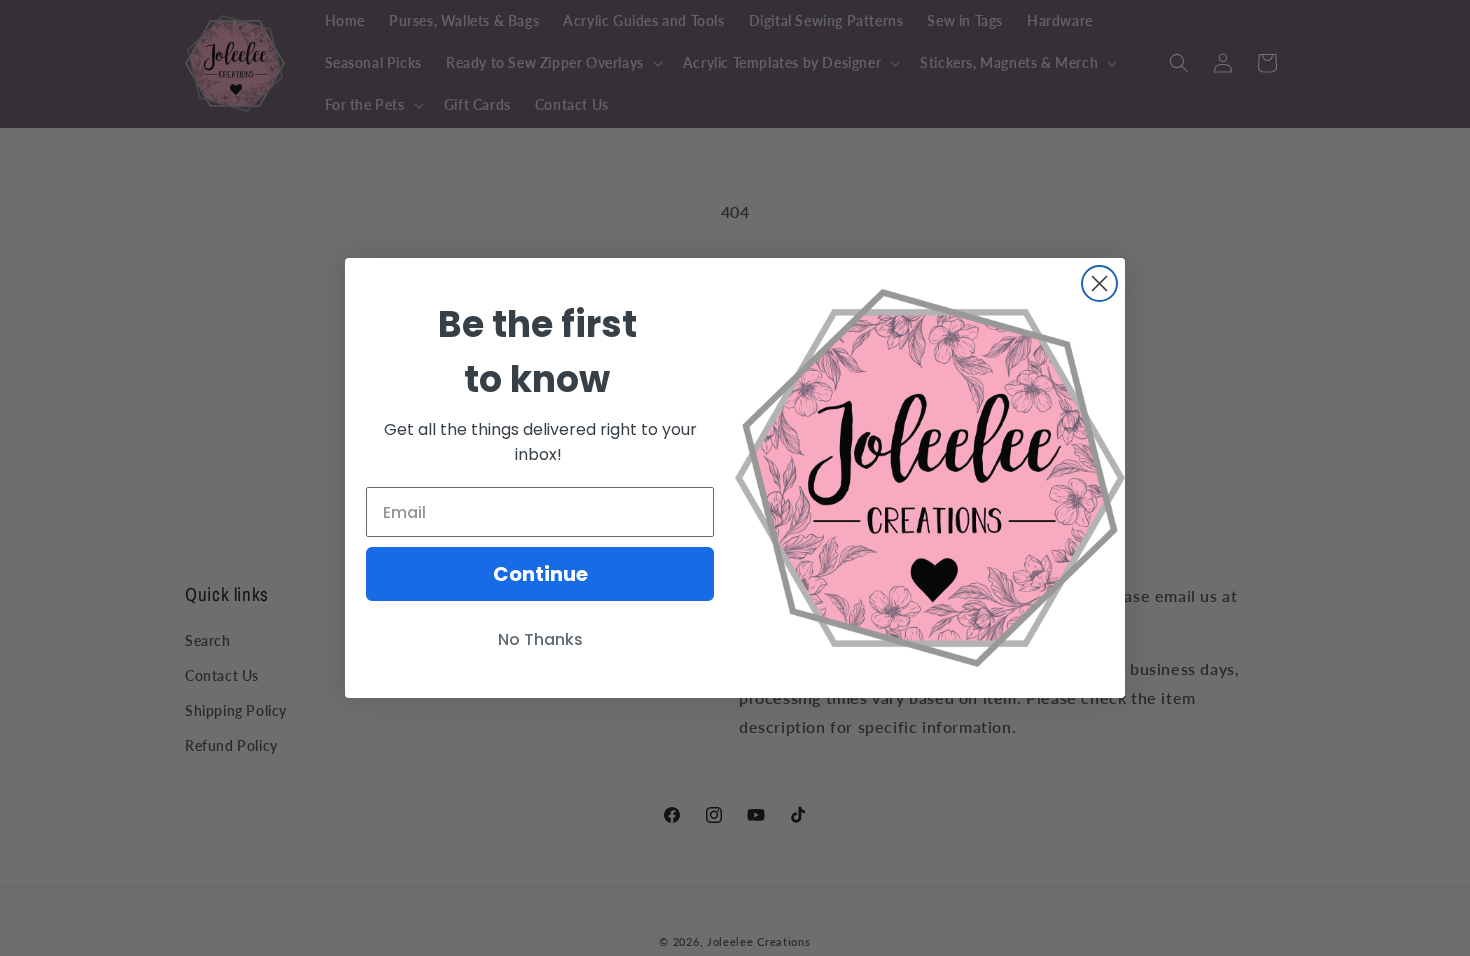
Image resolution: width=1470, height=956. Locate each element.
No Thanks (540, 639)
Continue (540, 574)
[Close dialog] (1099, 283)
